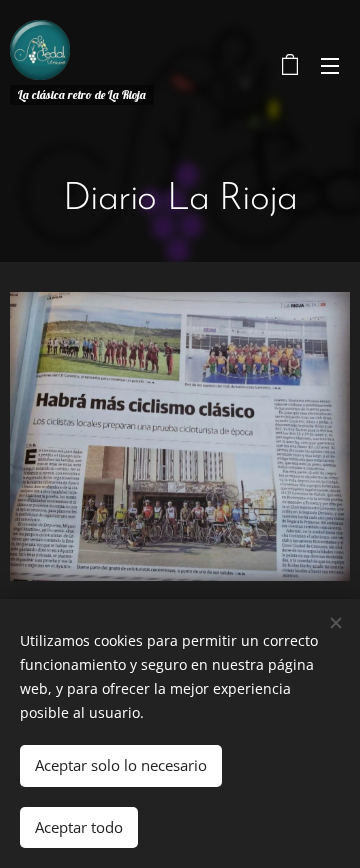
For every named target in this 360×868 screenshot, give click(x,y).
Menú (330, 65)
